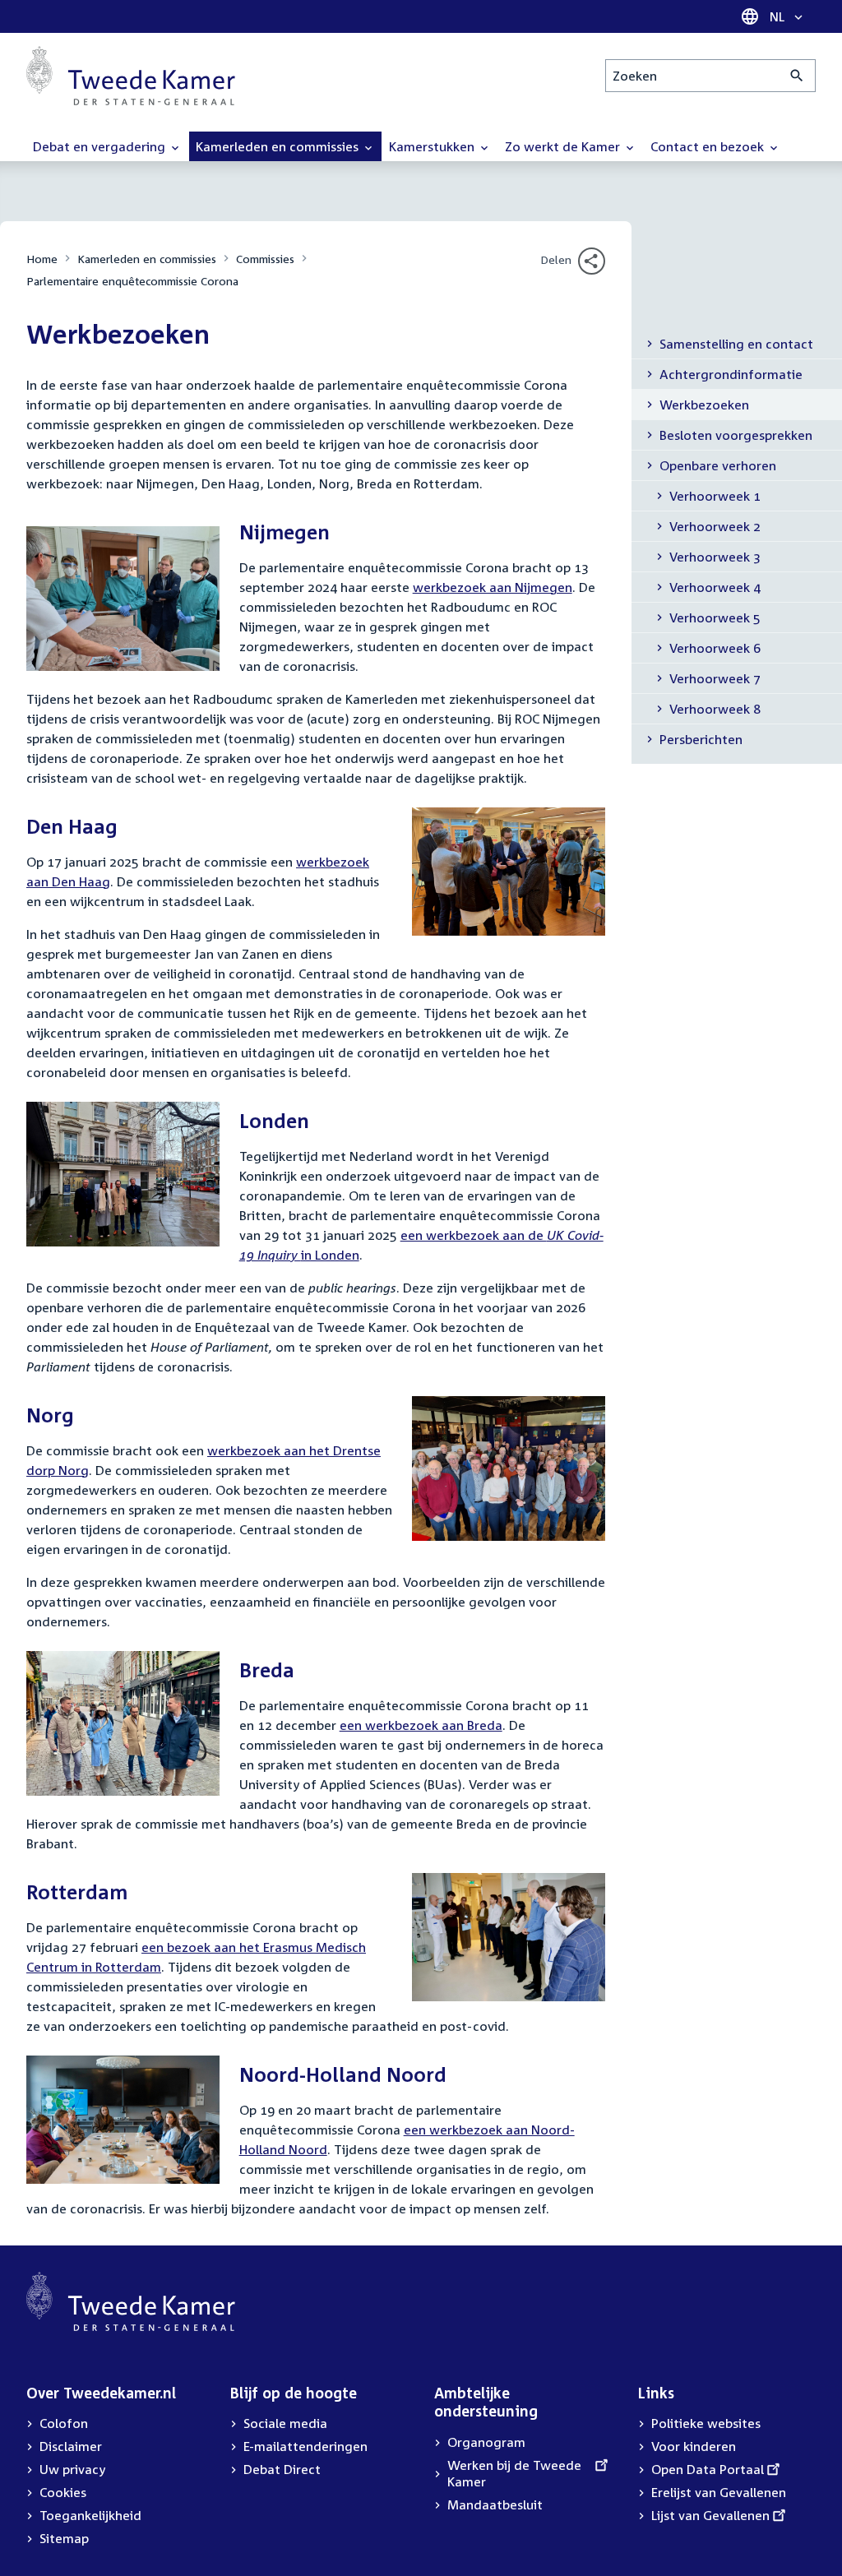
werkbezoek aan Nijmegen (493, 587)
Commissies (265, 259)
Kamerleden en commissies (147, 259)
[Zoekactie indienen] (797, 76)
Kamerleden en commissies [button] (279, 146)
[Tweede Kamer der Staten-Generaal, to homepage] (131, 76)
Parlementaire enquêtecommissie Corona (132, 281)
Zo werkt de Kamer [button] (564, 146)
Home (42, 259)
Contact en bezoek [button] (709, 146)
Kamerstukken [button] (433, 146)
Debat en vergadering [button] (101, 146)
